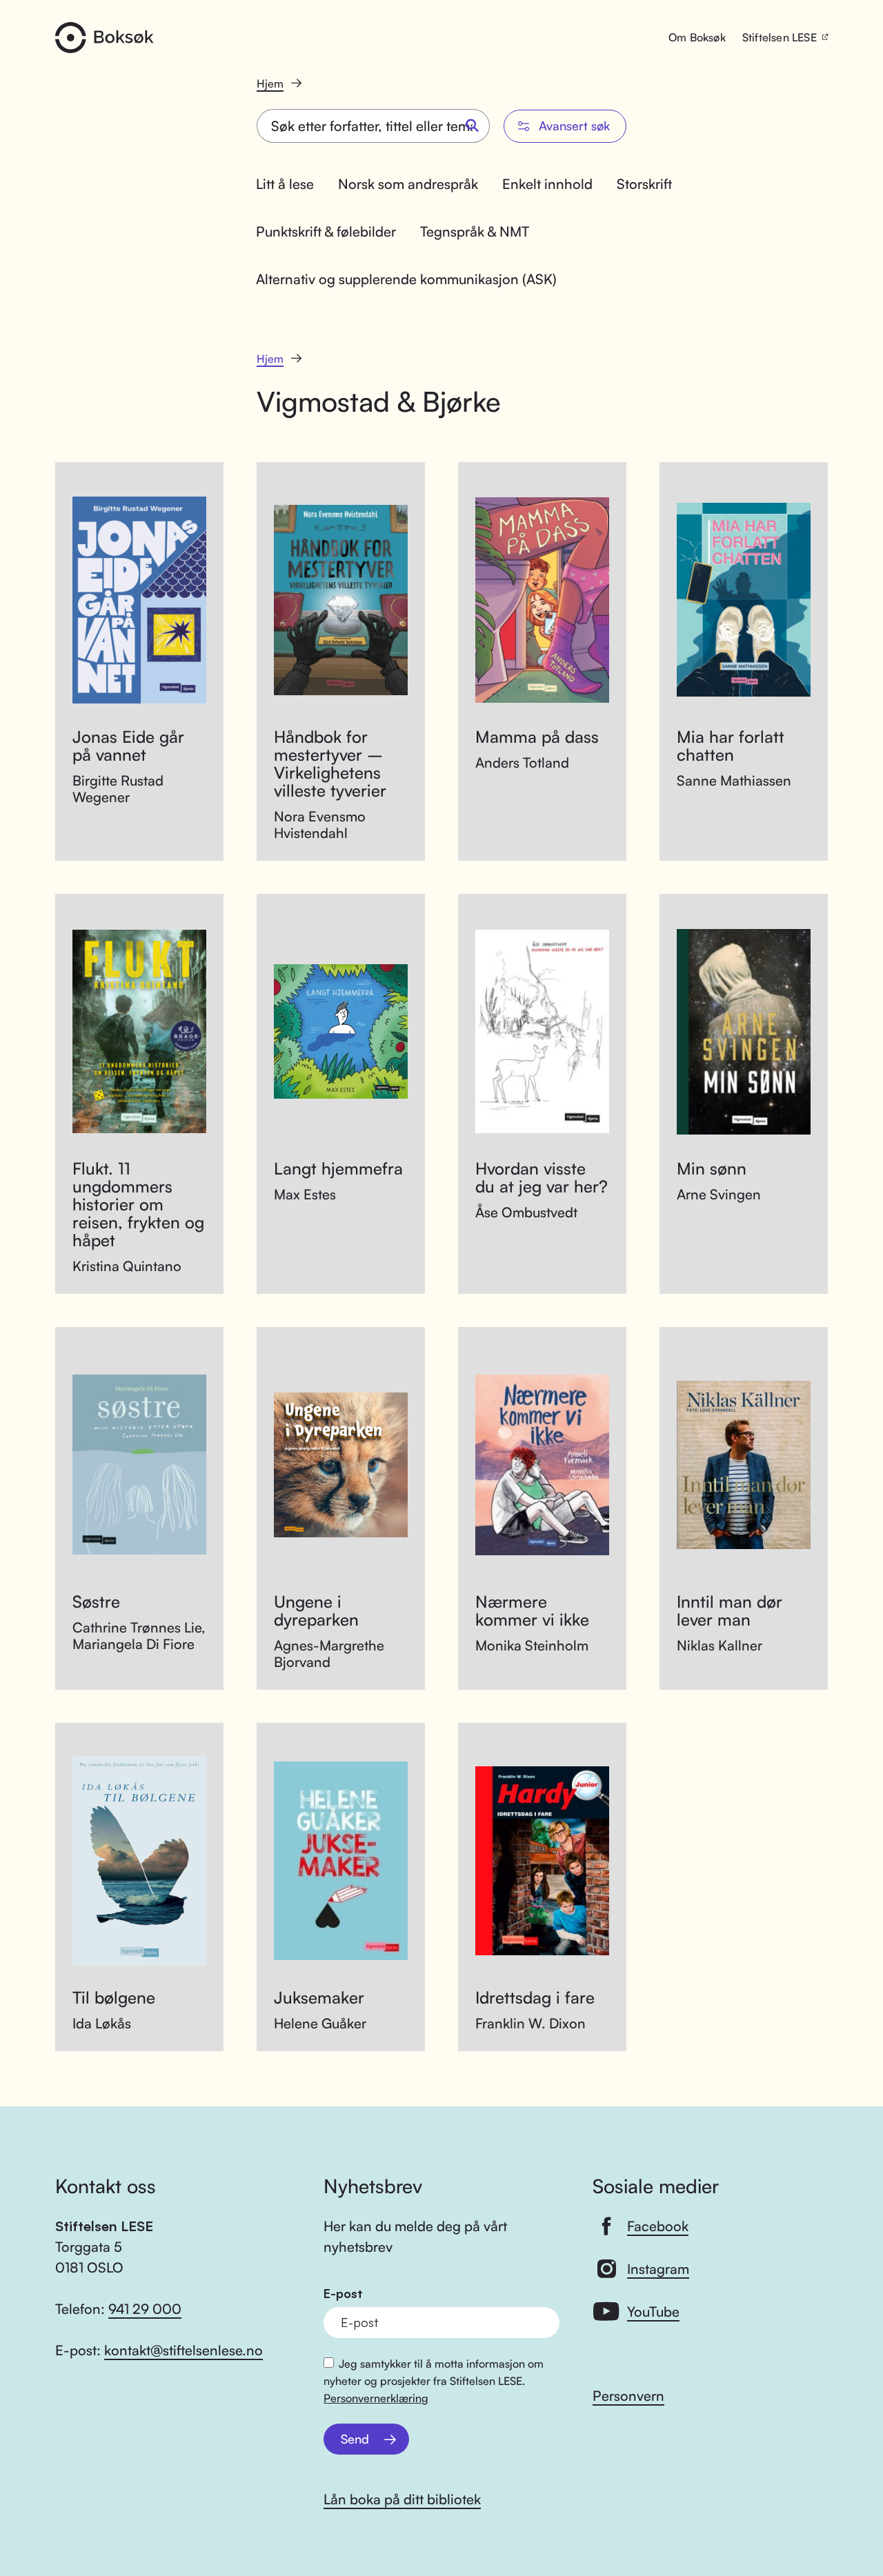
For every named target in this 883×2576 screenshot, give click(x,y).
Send (355, 2439)
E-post (343, 2294)
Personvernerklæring (376, 2398)
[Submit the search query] (473, 126)
